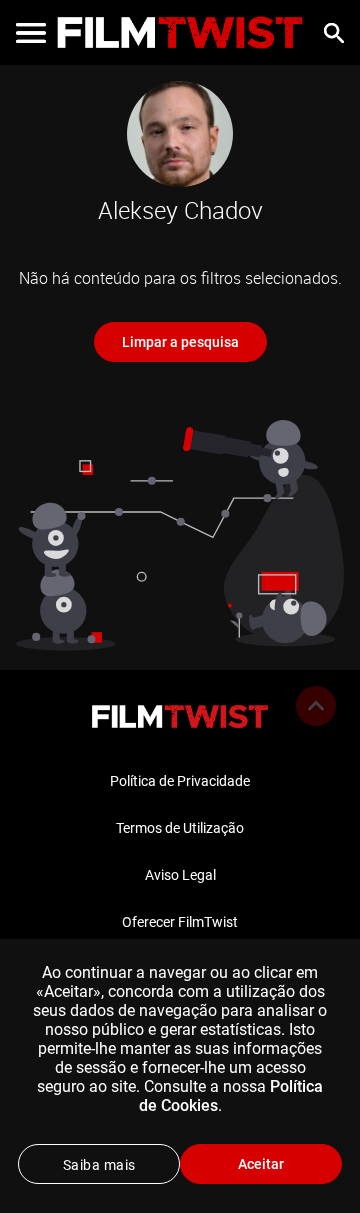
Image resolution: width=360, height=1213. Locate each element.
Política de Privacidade (180, 781)
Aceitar (261, 1164)
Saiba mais (99, 1165)
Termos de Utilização (180, 828)
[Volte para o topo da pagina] (316, 706)
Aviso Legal (180, 875)
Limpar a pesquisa (180, 342)
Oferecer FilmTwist (180, 922)
